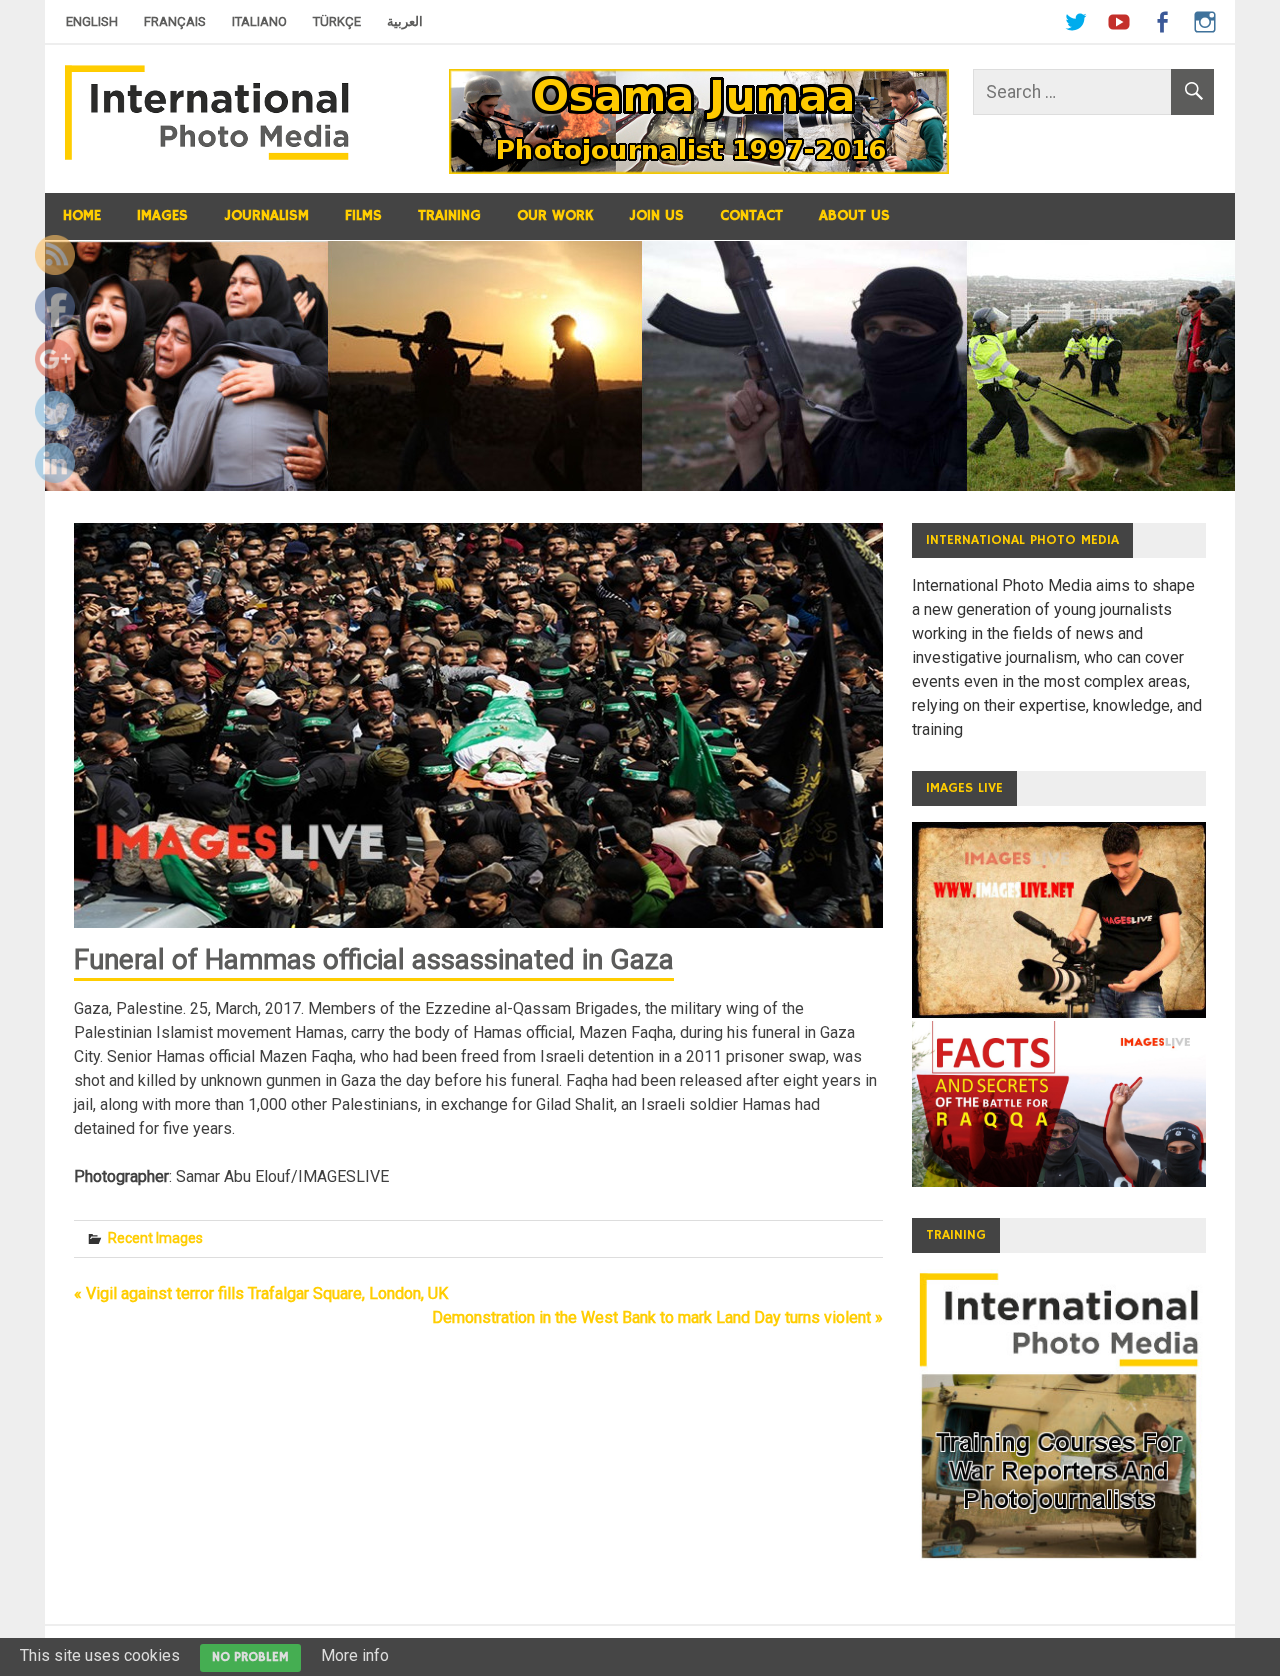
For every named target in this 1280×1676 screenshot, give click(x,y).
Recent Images (155, 1238)
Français (175, 21)
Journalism (266, 215)
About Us (854, 215)
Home (82, 215)
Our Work (555, 215)
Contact (751, 215)
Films (363, 215)
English (92, 21)
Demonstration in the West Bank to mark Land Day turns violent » (657, 1317)
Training (449, 215)
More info (355, 1655)
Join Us (656, 215)
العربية (405, 21)
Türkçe (337, 21)
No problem (250, 1657)
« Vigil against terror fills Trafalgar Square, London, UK (261, 1293)
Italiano (259, 21)
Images (162, 215)
